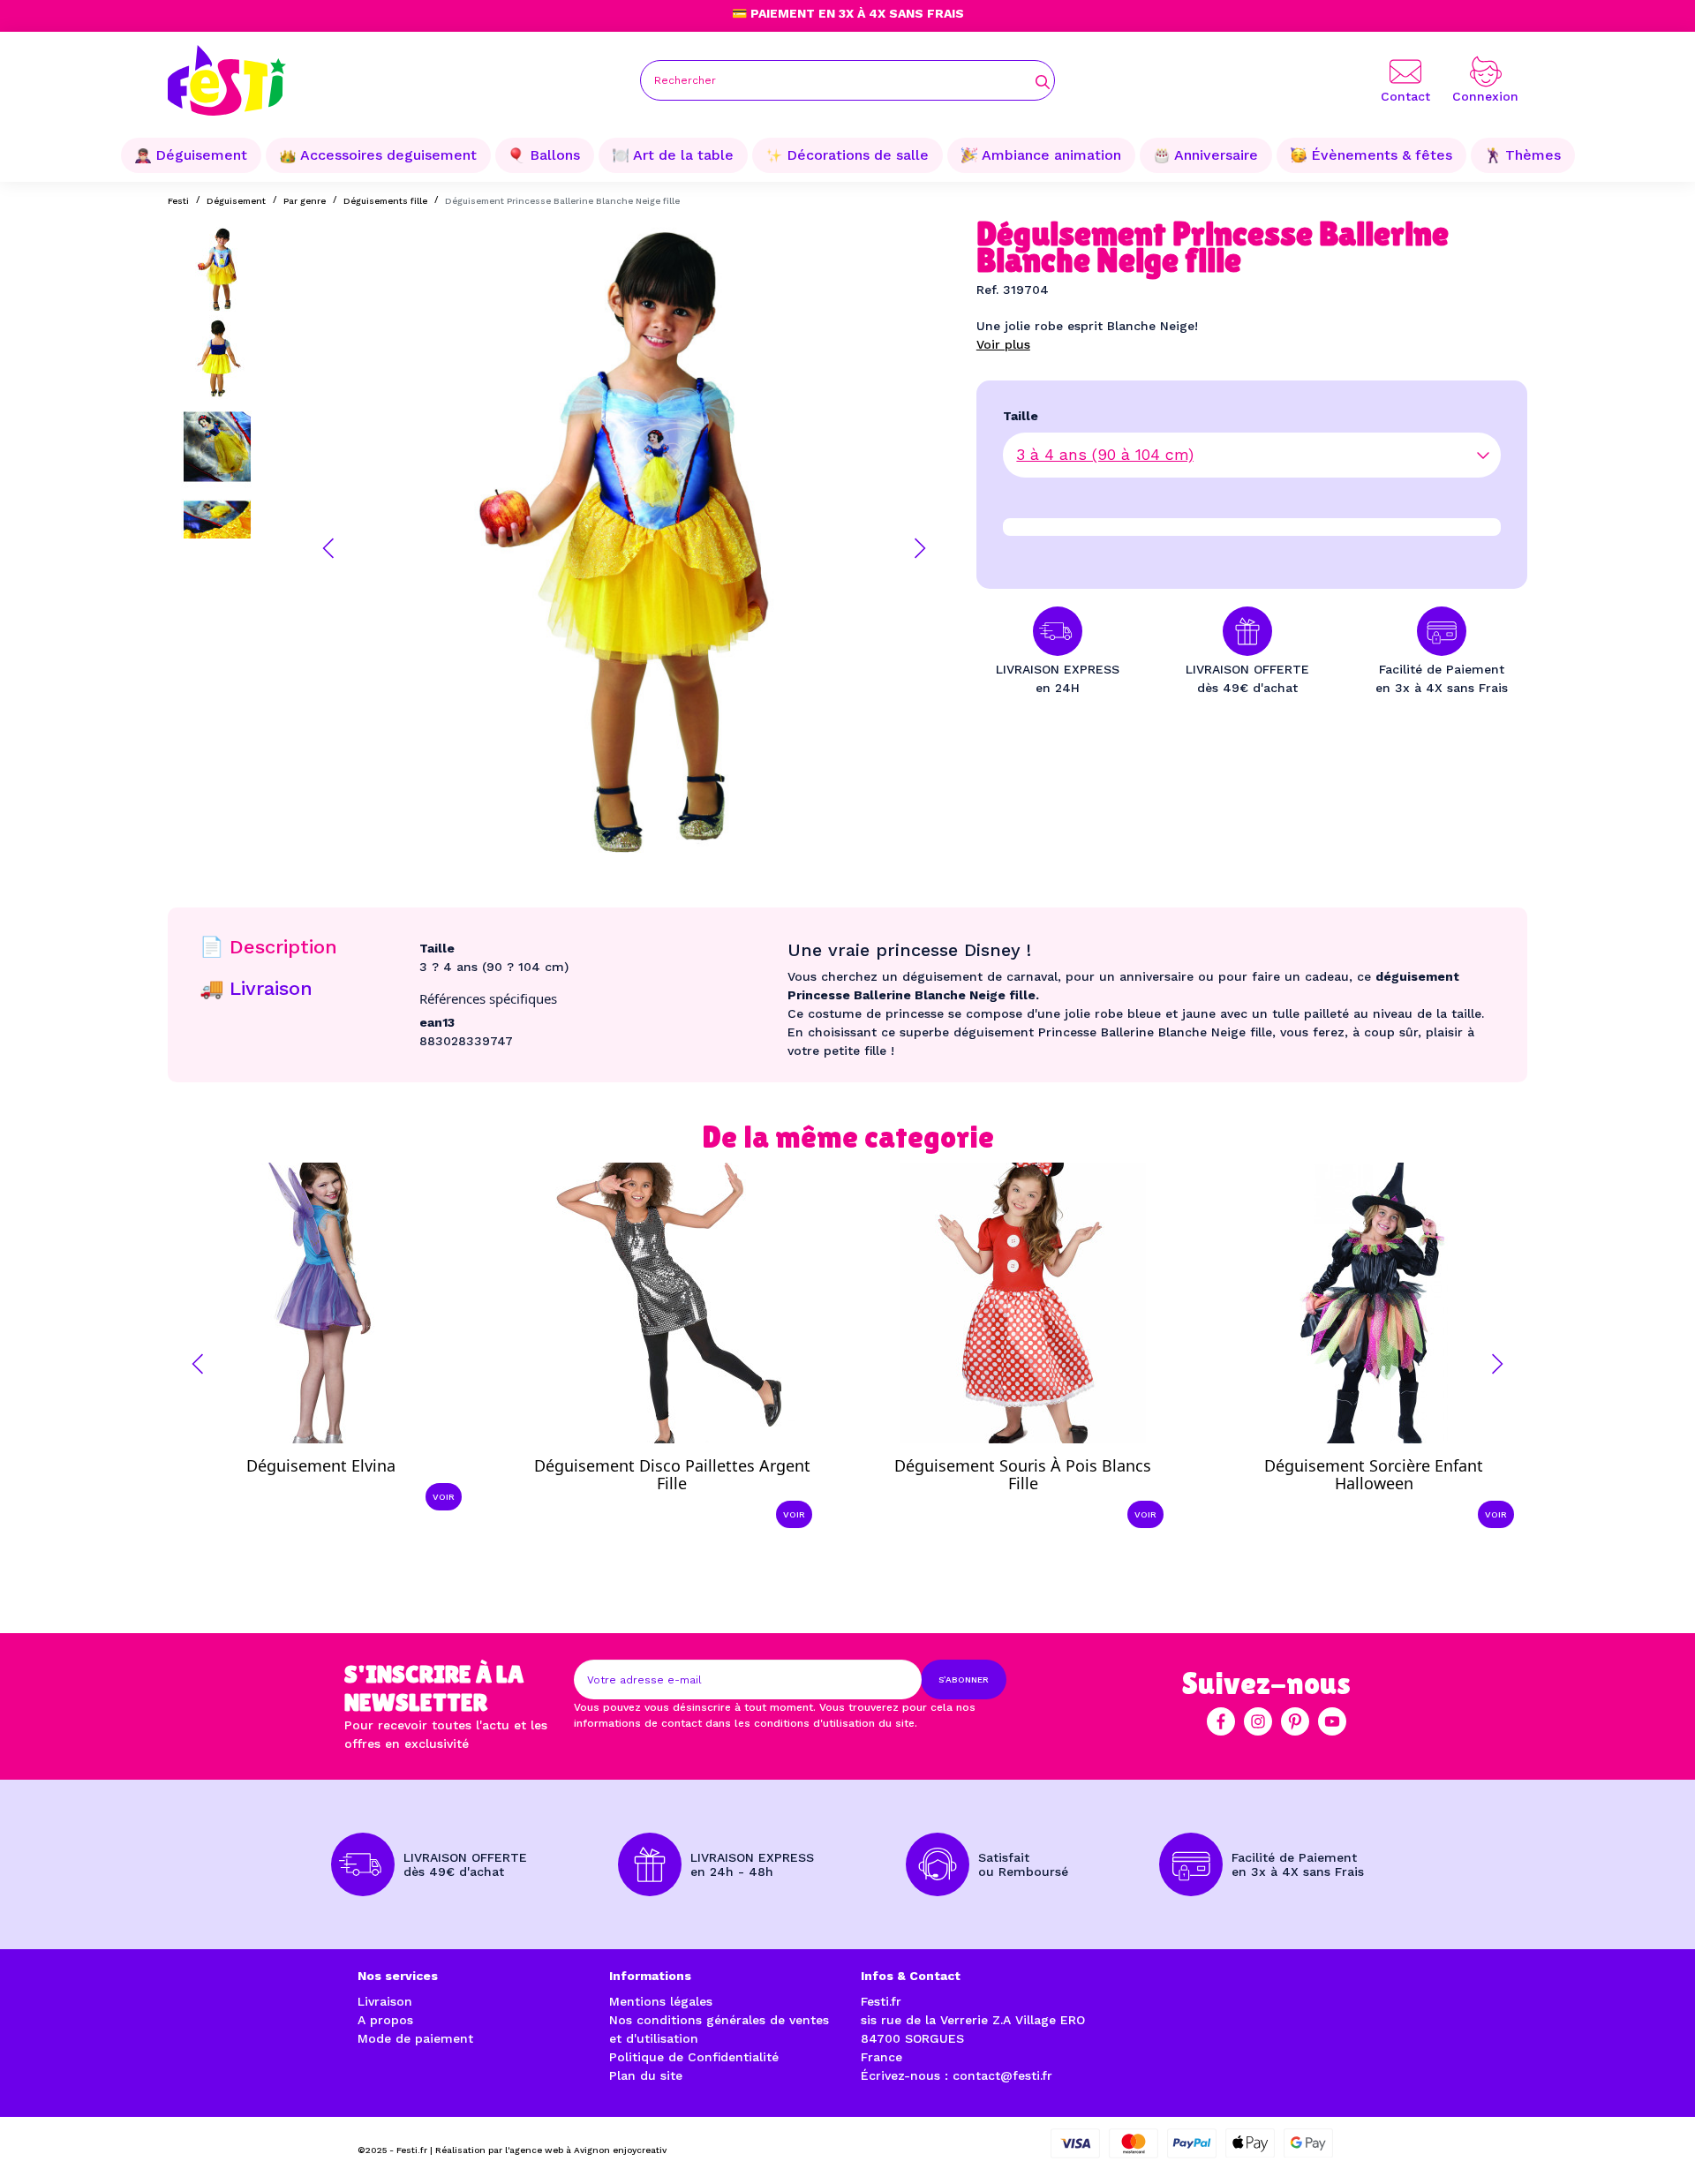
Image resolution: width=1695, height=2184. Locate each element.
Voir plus (1003, 344)
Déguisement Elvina (321, 1465)
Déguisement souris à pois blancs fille (1023, 1474)
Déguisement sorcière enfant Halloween (1374, 1474)
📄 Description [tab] (268, 947)
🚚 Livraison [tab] (256, 988)
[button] (328, 548)
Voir (444, 1497)
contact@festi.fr (1002, 2075)
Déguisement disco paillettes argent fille (672, 1474)
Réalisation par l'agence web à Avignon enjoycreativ (551, 2150)
